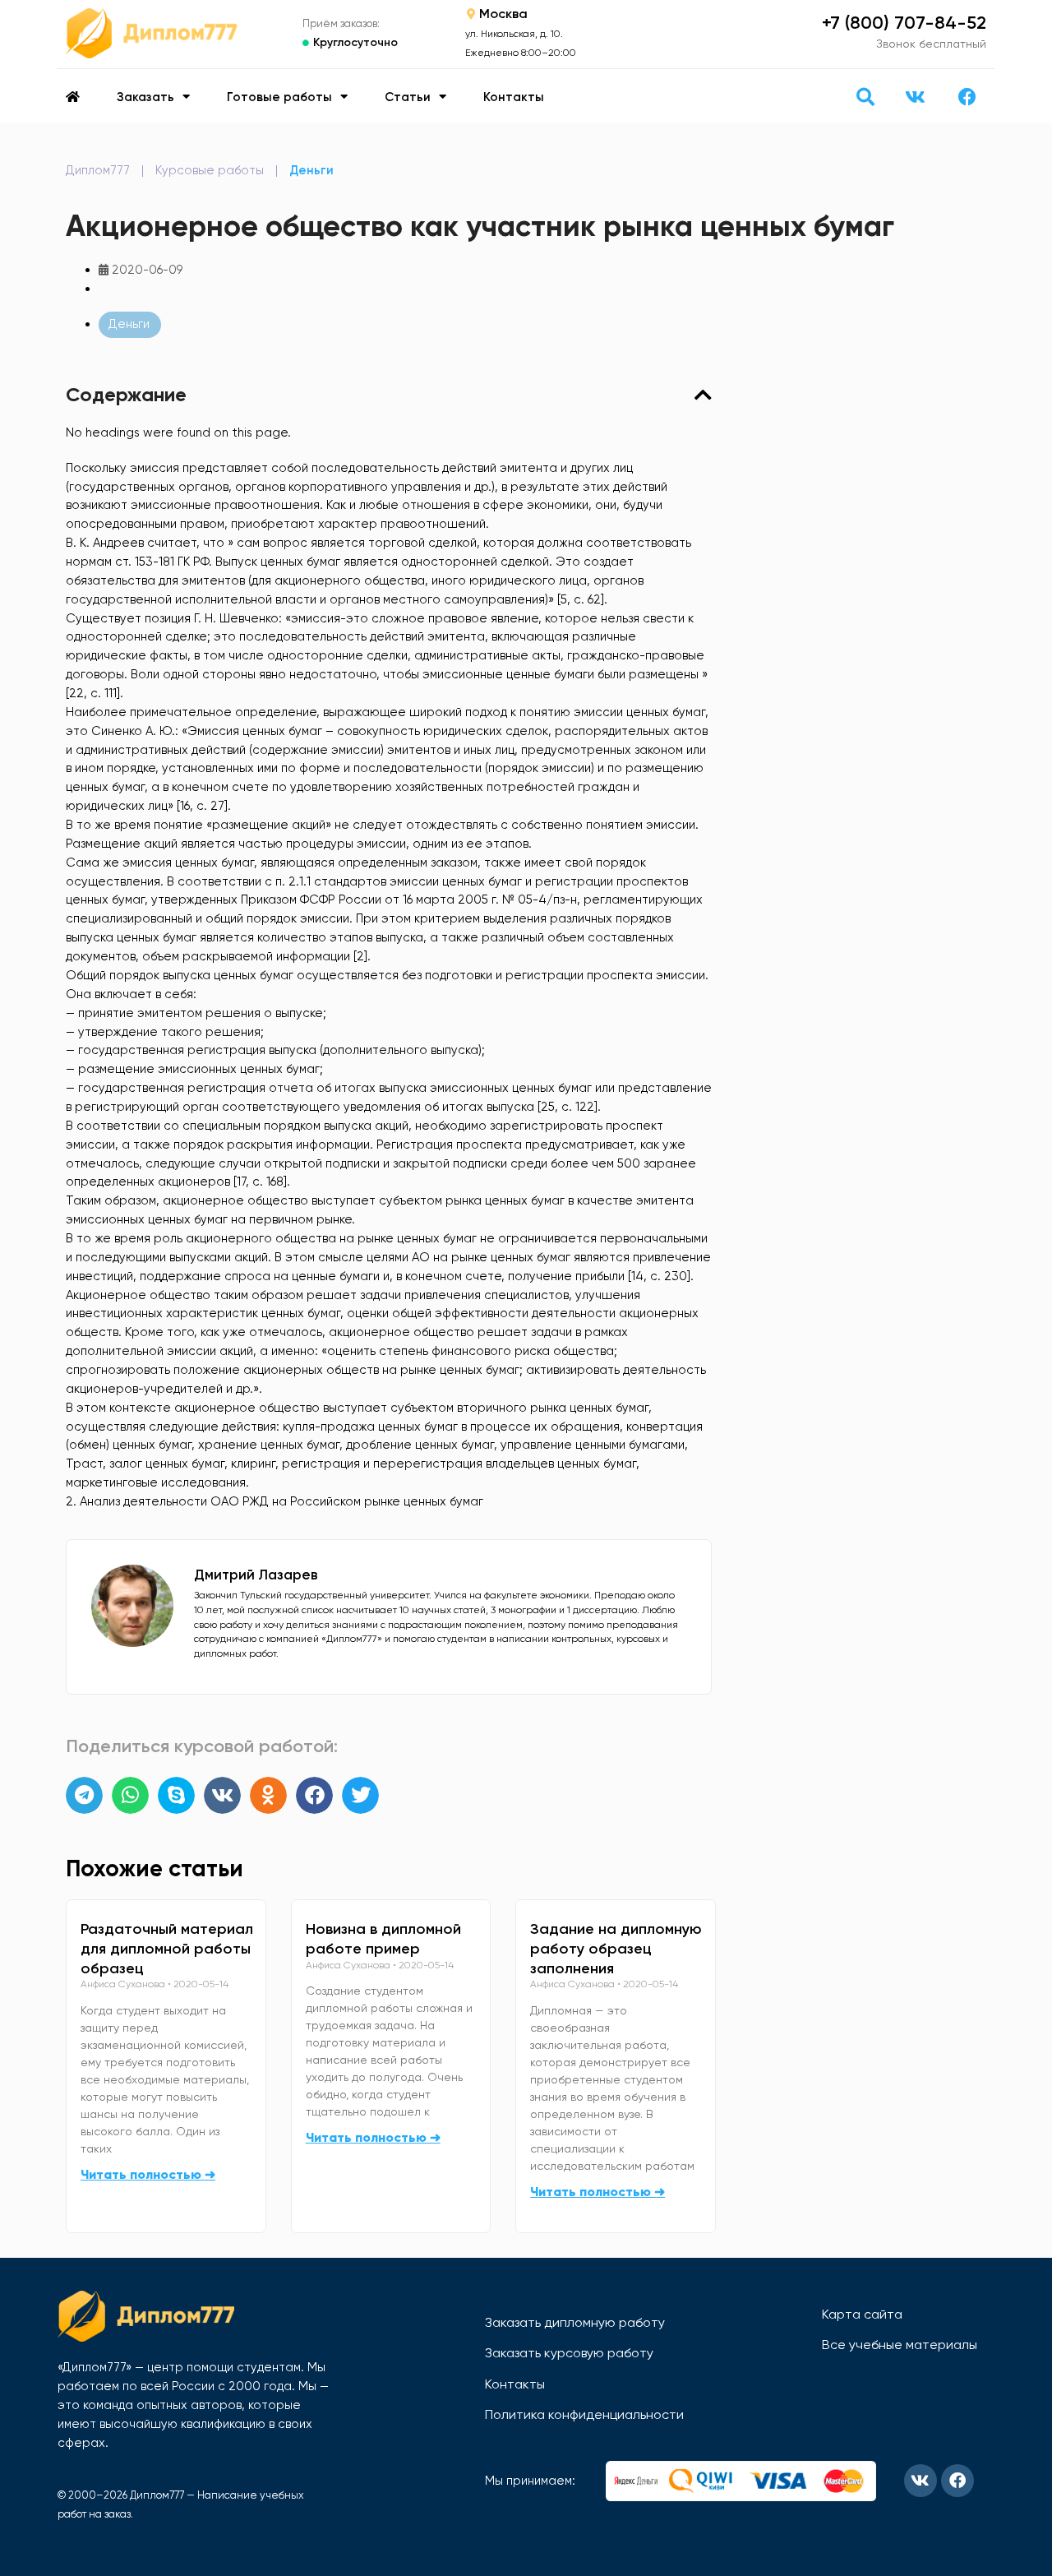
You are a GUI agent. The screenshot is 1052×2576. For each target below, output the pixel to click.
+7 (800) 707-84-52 (904, 23)
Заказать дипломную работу (575, 2322)
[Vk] (915, 97)
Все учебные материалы (900, 2345)
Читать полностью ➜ (148, 2174)
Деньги (311, 170)
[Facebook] (967, 97)
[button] (865, 97)
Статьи (408, 97)
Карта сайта (862, 2314)
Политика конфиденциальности (584, 2414)
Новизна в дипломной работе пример (383, 1939)
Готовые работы (279, 97)
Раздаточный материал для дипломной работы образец (167, 1949)
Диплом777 (98, 170)
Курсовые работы (210, 170)
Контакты (514, 97)
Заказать (145, 97)
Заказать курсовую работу (569, 2353)
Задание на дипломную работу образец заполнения (616, 1949)
